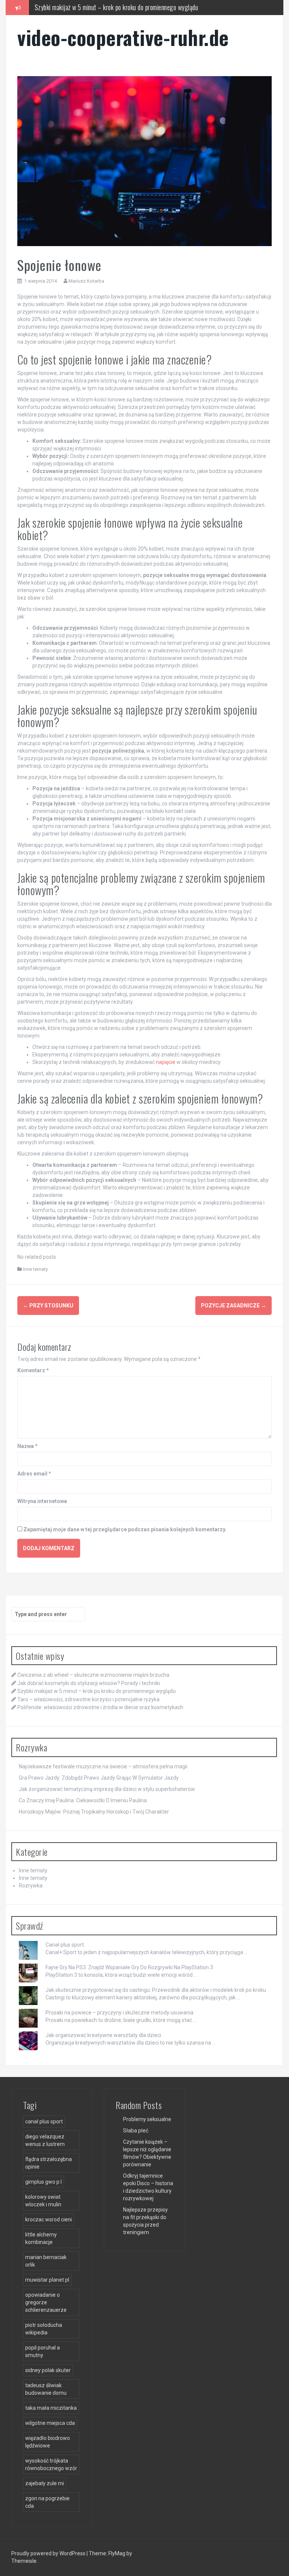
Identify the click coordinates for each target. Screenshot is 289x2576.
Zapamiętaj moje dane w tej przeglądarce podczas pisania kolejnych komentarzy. (125, 1529)
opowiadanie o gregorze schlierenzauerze (46, 2302)
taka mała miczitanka (51, 2408)
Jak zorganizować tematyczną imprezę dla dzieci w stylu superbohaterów (107, 1789)
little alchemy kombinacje (41, 2238)
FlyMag (117, 2553)
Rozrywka (31, 1886)
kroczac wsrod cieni (49, 2219)
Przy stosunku (48, 1306)
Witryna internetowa (42, 1501)
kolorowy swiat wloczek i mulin (43, 2201)
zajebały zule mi (45, 2483)
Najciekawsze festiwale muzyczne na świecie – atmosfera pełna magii (103, 1766)
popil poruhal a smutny (43, 2351)
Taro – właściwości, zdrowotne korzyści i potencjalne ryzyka (109, 7)
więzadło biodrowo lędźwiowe (48, 2442)
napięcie (166, 1062)
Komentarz (33, 1370)
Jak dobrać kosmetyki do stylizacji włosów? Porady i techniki (89, 1683)
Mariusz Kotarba (86, 281)
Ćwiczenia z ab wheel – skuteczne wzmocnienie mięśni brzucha (93, 1675)
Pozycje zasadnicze (233, 1306)
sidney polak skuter (48, 2370)
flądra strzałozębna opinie (49, 2163)
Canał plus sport (65, 1945)
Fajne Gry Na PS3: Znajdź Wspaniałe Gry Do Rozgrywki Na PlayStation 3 (129, 1967)
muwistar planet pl (47, 2280)
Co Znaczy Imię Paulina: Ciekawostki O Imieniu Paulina (83, 1800)
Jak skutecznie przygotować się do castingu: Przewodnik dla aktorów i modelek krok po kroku (156, 1990)
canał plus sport (44, 2121)
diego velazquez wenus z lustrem (45, 2140)
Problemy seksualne (147, 2119)
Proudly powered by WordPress (49, 2553)
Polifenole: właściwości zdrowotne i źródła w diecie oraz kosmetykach (100, 1707)
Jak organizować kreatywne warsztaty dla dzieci (103, 2035)
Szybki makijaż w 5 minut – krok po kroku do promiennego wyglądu (97, 1691)
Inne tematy (35, 1269)
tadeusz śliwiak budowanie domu (46, 2389)
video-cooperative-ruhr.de (123, 37)
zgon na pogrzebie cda (47, 2502)
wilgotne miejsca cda (50, 2423)
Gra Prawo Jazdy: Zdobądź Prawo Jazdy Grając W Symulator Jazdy (99, 1778)
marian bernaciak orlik (46, 2261)
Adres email (34, 1474)
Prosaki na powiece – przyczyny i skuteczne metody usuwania (119, 2013)
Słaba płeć (136, 2131)
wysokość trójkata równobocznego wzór (51, 2464)
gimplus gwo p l (43, 2182)
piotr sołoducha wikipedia (44, 2329)
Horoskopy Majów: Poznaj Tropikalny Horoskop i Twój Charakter (94, 1812)
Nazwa (27, 1446)
